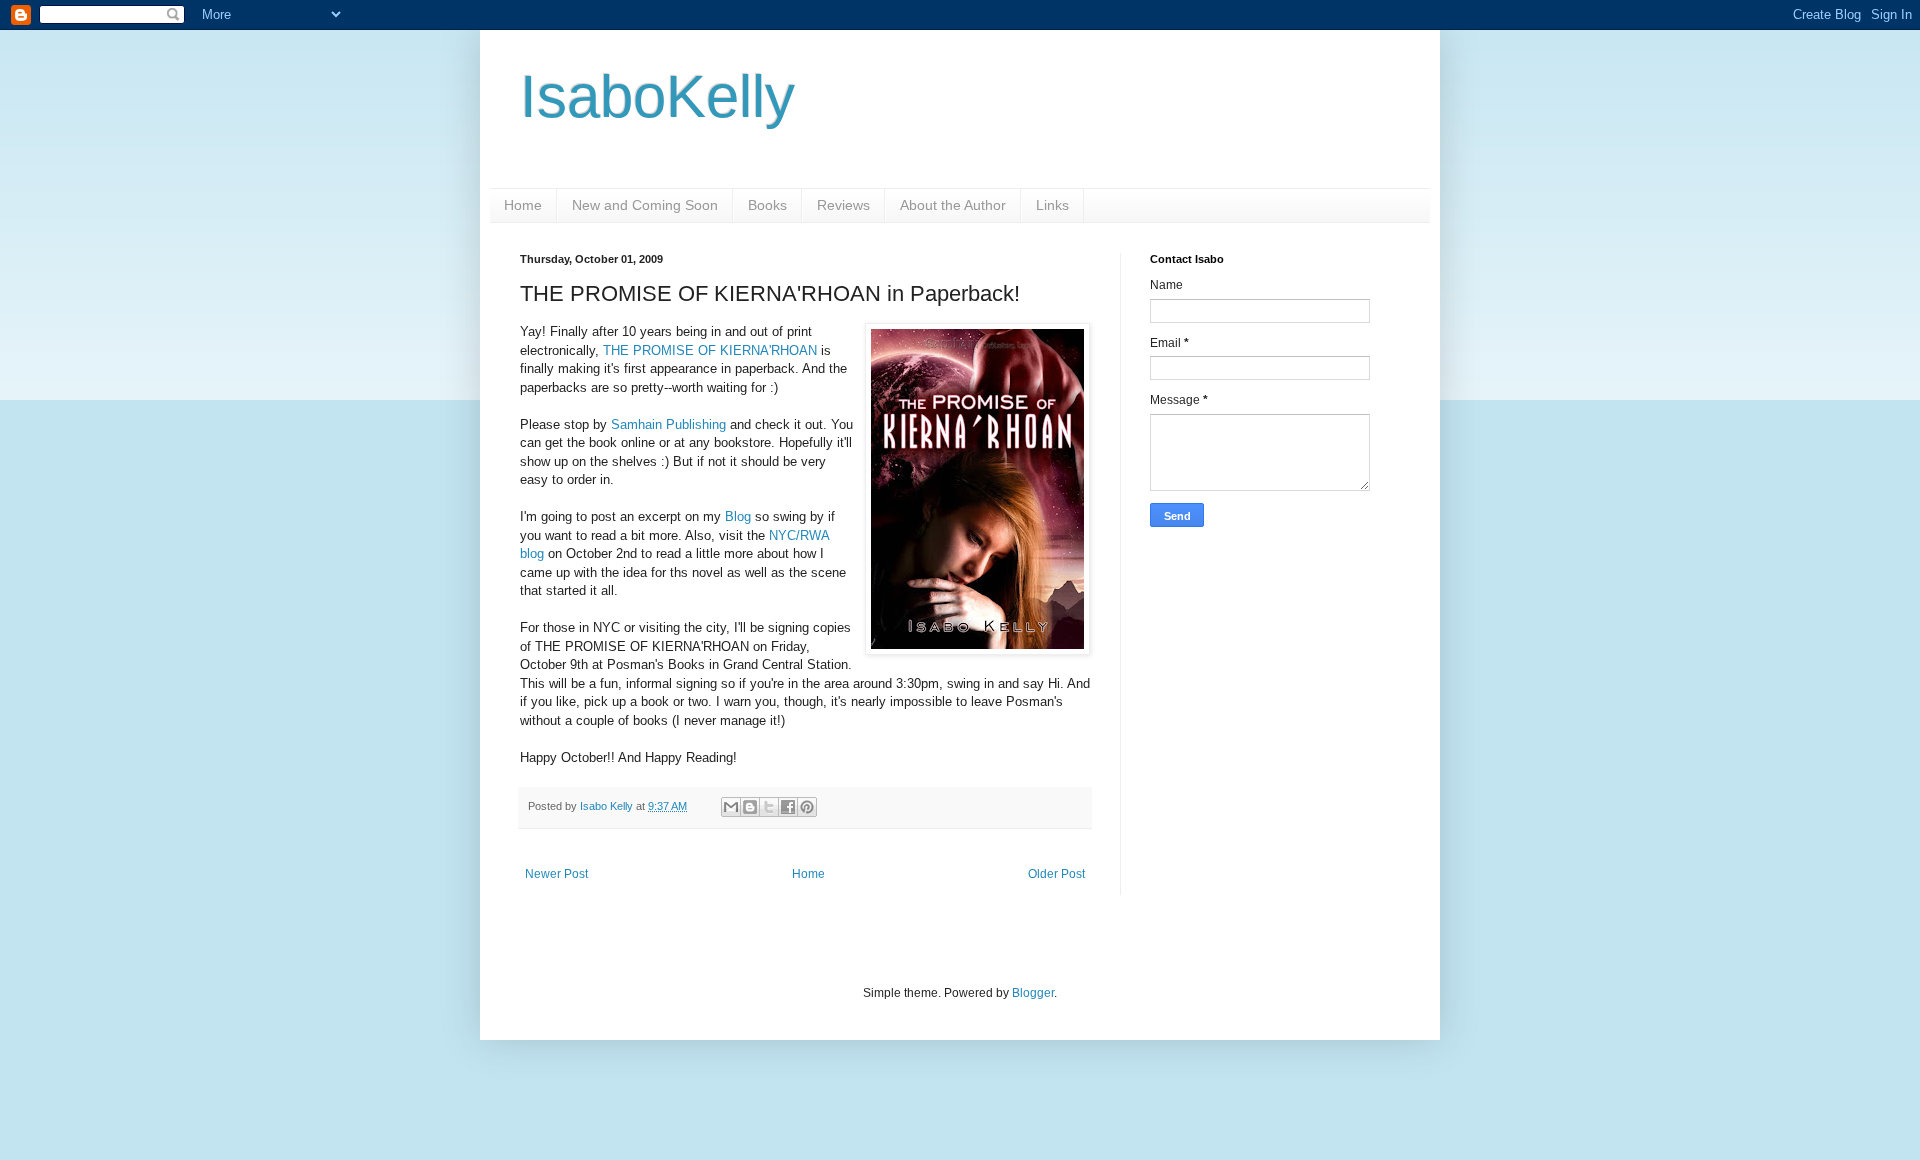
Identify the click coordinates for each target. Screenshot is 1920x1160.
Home (523, 205)
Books (767, 205)
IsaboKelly (657, 96)
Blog (738, 516)
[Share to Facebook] (788, 807)
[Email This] (731, 807)
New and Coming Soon (645, 205)
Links (1052, 205)
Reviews (843, 205)
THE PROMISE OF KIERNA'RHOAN (710, 350)
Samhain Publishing (668, 424)
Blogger (1033, 993)
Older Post (1056, 874)
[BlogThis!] (750, 807)
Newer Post (556, 874)
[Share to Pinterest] (807, 807)
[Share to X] (769, 807)
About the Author (953, 205)
